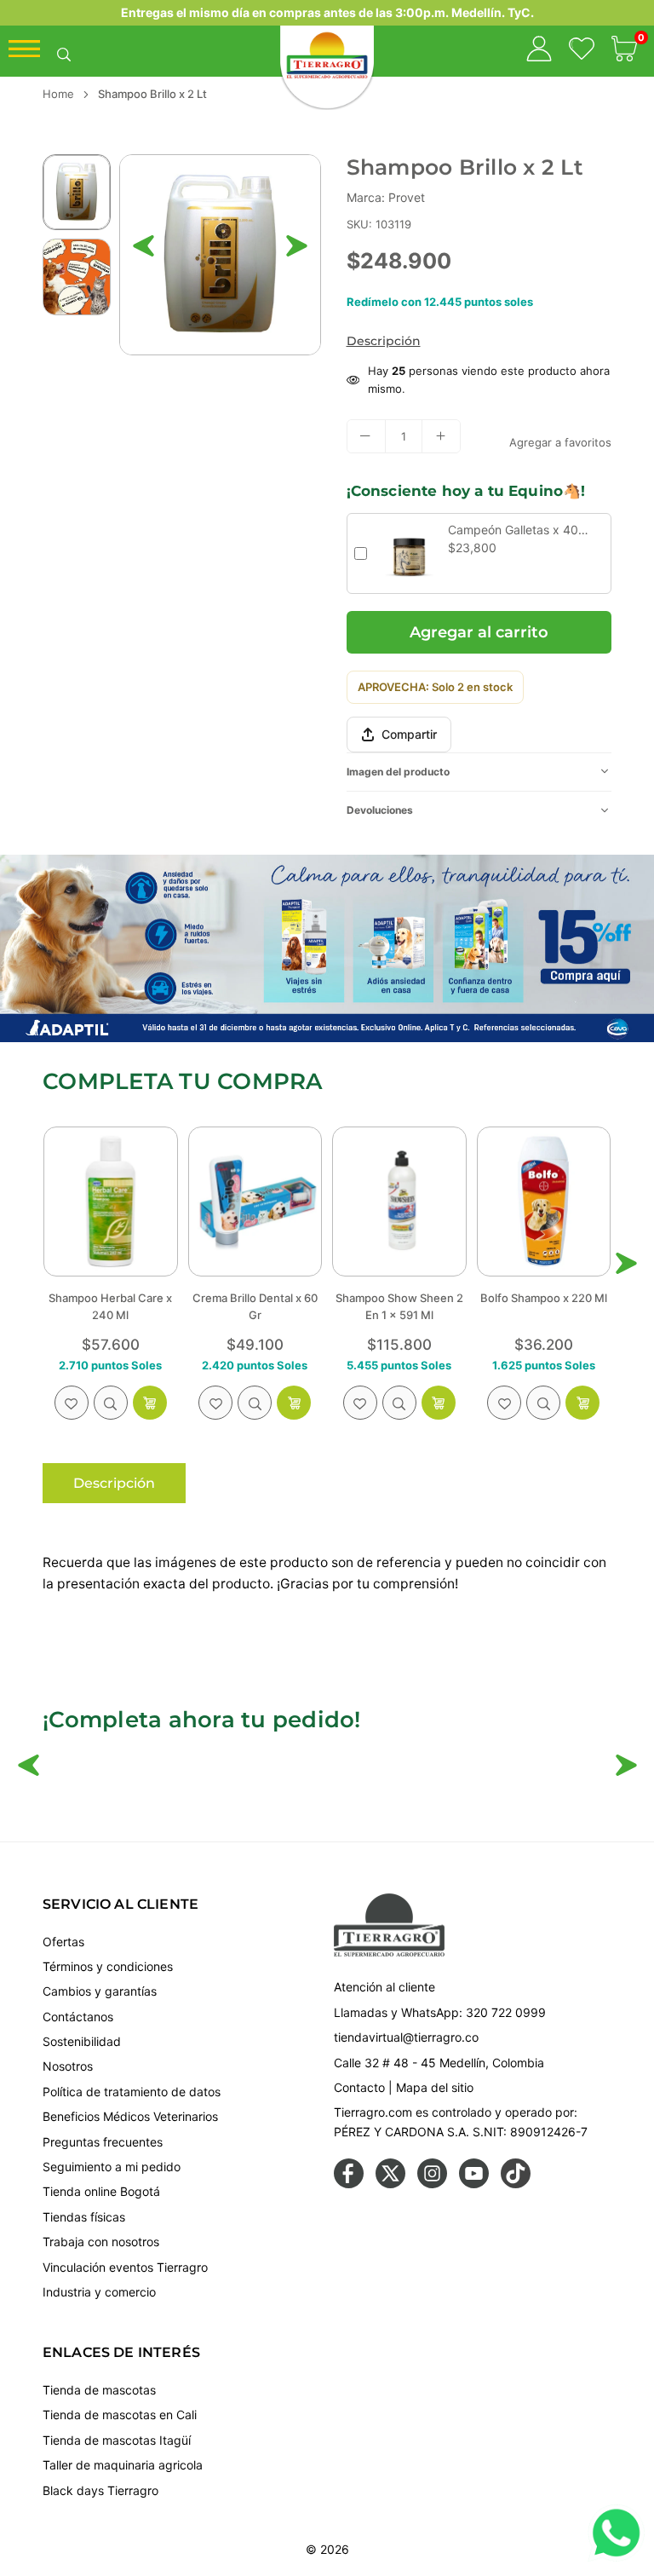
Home (58, 94)
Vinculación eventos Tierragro (125, 2267)
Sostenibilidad (82, 2041)
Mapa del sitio (435, 2087)
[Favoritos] (582, 51)
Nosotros (68, 2066)
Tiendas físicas (84, 2217)
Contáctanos (78, 2017)
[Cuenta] (539, 51)
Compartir (409, 734)
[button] (624, 51)
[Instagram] (432, 2184)
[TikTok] (516, 2184)
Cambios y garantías (100, 1991)
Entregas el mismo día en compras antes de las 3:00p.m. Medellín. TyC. (327, 12)
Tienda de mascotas (99, 2390)
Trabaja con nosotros (101, 2242)
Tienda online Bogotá (101, 2191)
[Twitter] (390, 2184)
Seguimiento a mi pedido (112, 2167)
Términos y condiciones (108, 1966)
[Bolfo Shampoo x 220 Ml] (399, 1201)
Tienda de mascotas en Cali (120, 2415)
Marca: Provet (386, 197)
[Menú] (24, 53)
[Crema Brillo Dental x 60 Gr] (111, 1201)
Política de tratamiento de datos (132, 2092)
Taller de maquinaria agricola (123, 2465)
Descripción (384, 341)
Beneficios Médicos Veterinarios (130, 2116)
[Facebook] (349, 2184)
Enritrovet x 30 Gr (544, 1298)
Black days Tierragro (100, 2490)
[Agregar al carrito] (150, 1403)
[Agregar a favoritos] (72, 1403)
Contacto (359, 2087)
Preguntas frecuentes (103, 2142)
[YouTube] (474, 2184)
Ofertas (63, 1942)
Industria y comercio (99, 2292)
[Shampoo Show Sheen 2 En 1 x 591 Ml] (255, 1201)
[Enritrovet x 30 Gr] (544, 1201)
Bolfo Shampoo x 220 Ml (399, 1298)
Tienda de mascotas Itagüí (117, 2440)
